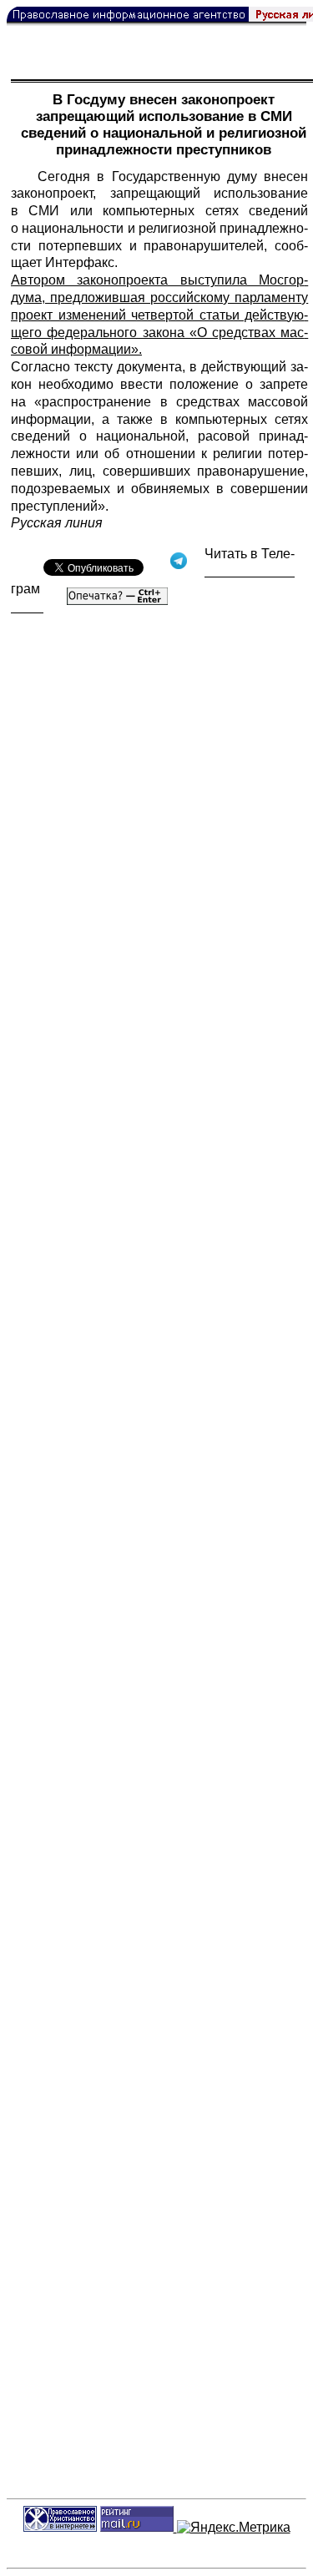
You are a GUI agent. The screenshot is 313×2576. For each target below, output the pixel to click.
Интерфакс (80, 262)
